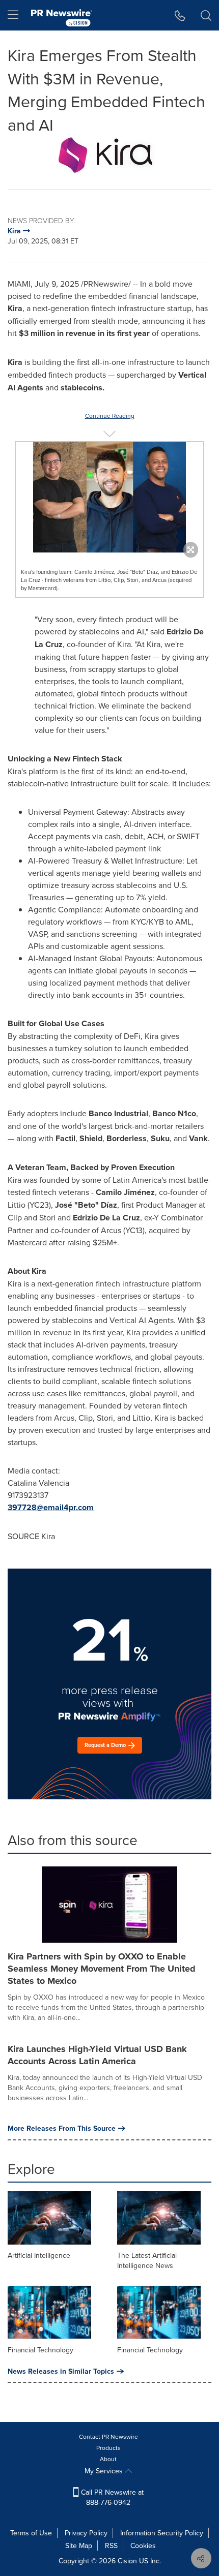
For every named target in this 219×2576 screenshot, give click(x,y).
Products (108, 2448)
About (108, 2459)
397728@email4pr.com (51, 1507)
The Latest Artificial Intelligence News (147, 2260)
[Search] (206, 15)
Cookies (143, 2546)
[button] (109, 155)
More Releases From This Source (62, 2128)
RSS (111, 2546)
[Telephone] (180, 15)
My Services (105, 2471)
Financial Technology (40, 2350)
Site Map (79, 2546)
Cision (127, 2561)
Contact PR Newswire (108, 2436)
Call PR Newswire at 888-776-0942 (111, 2497)
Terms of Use (31, 2533)
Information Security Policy (162, 2533)
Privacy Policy (86, 2533)
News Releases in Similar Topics (61, 2371)
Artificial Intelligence (39, 2255)
